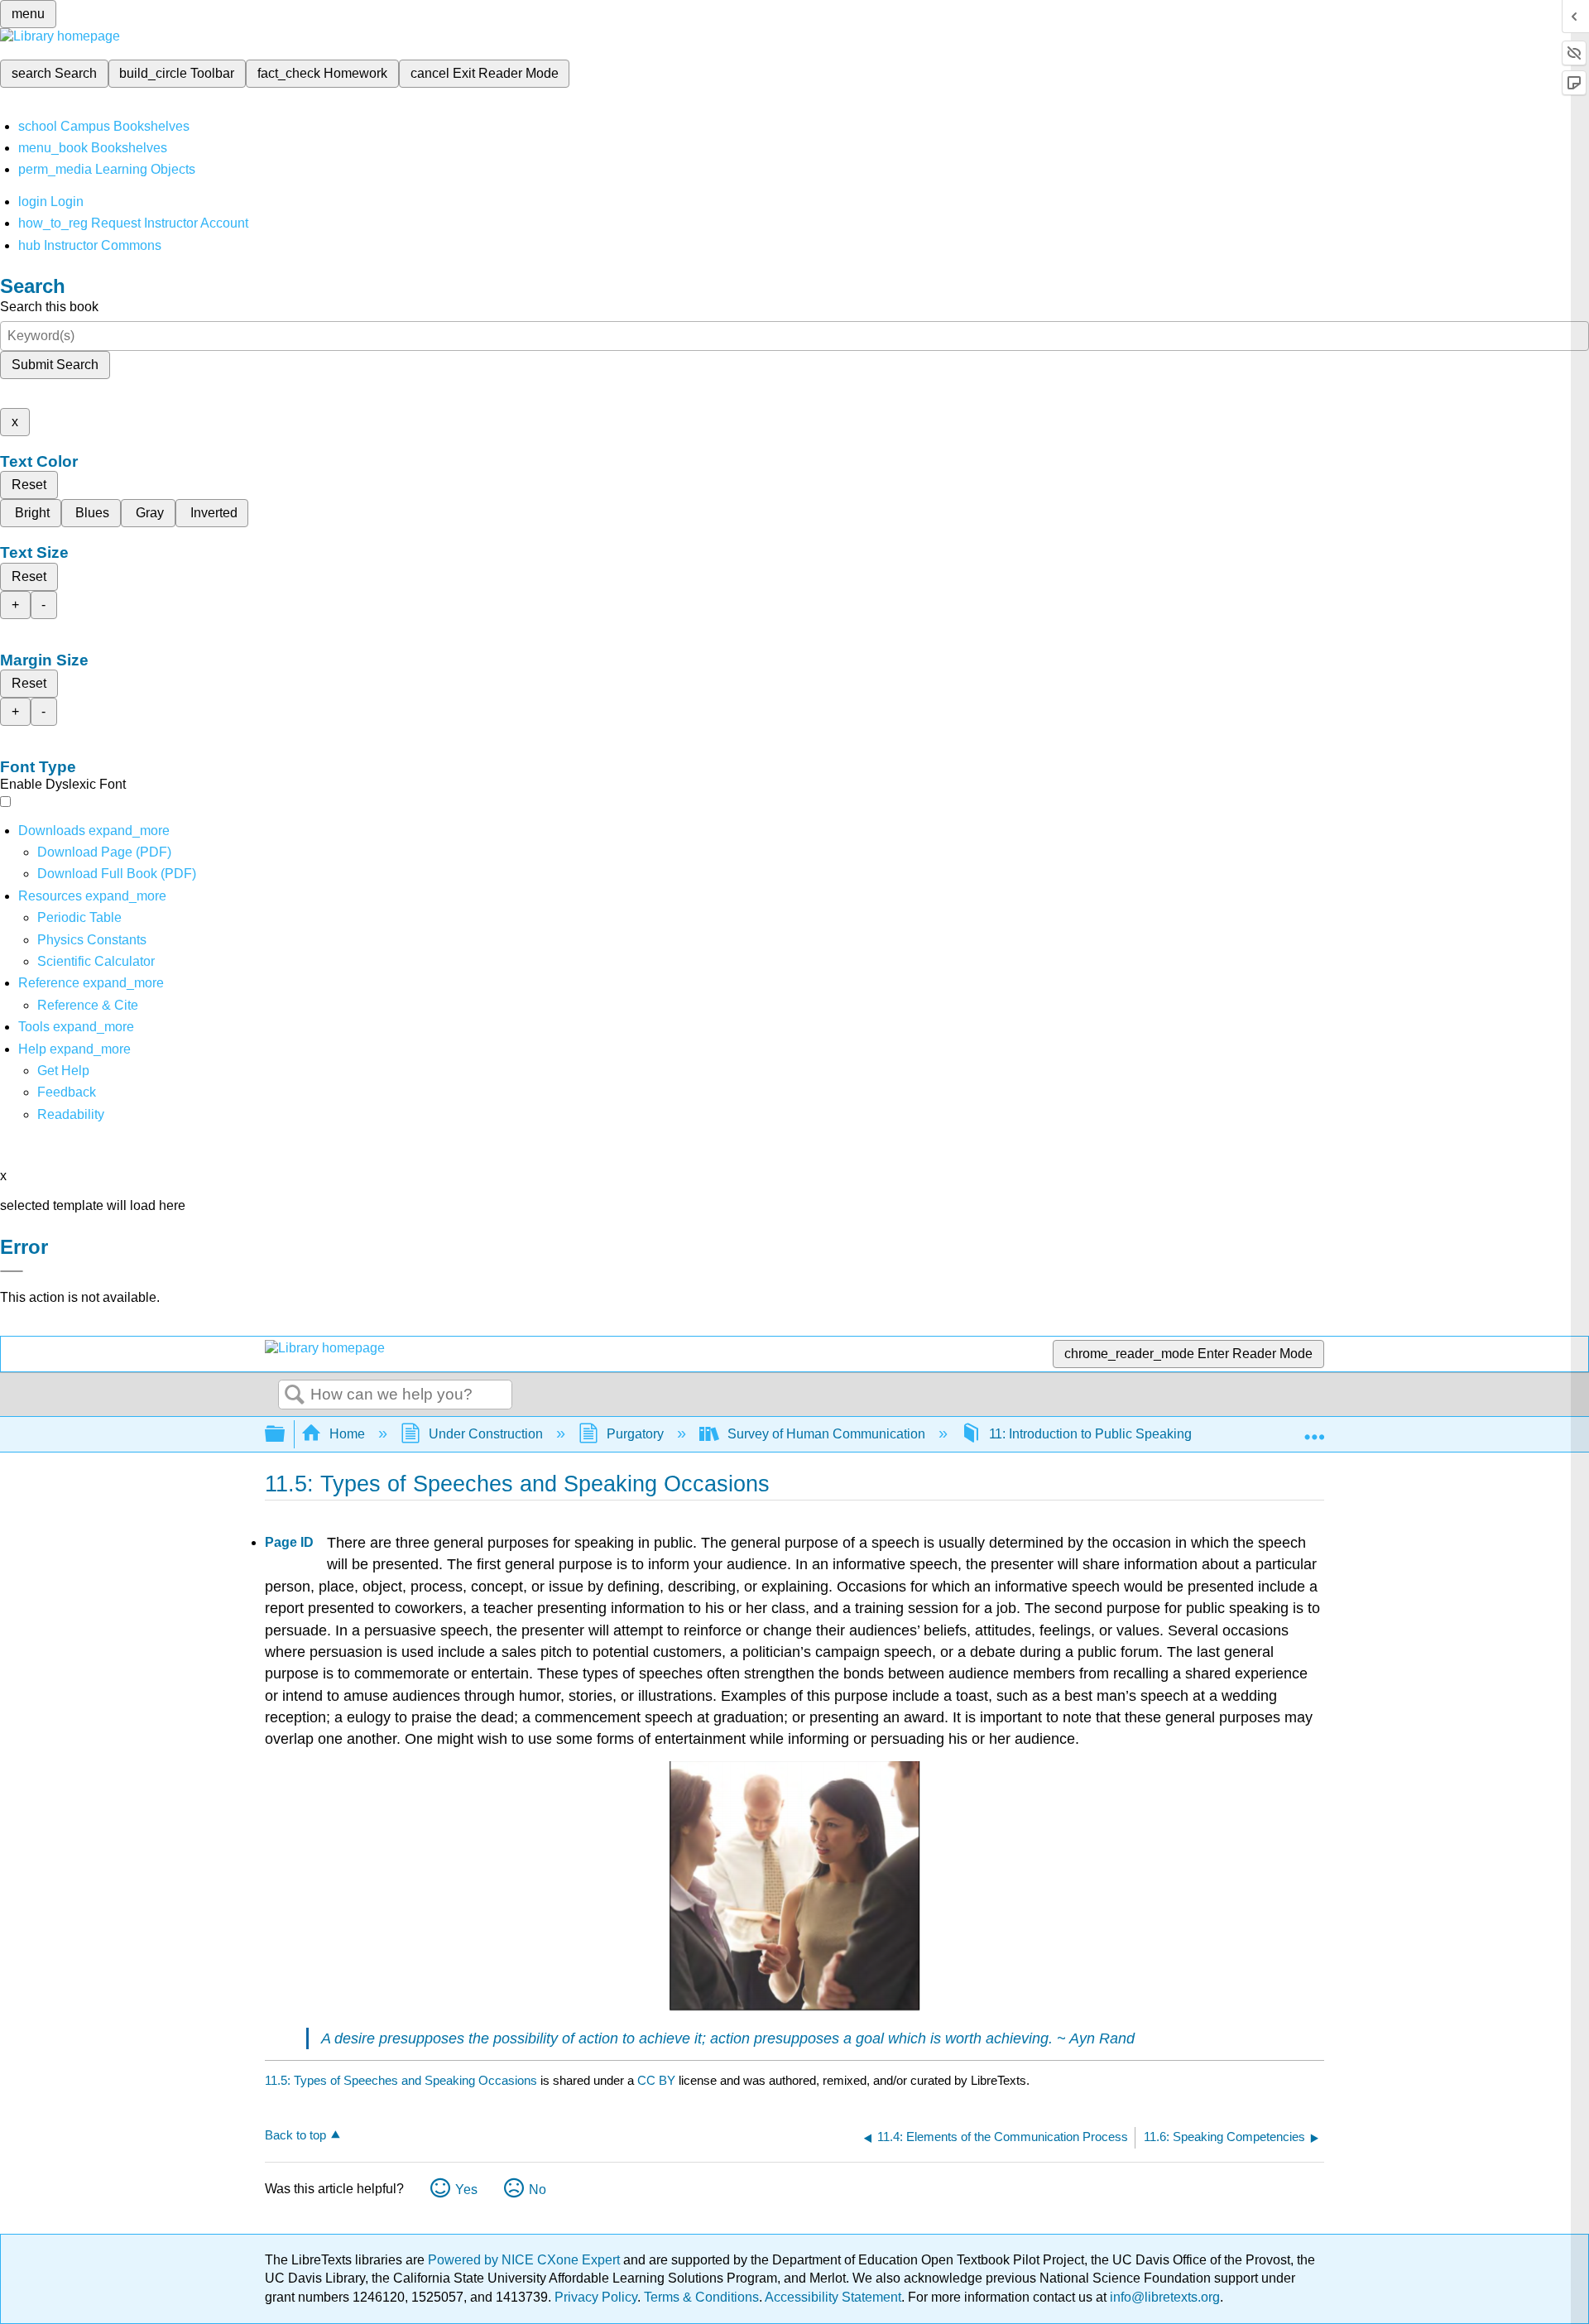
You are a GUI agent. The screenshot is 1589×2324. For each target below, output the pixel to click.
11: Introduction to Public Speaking (1090, 1434)
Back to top (295, 2135)
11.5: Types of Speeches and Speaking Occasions (401, 2080)
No (538, 2190)
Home (347, 1434)
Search (295, 1395)
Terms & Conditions (701, 2297)
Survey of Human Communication (826, 1434)
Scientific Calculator (96, 961)
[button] (67, 1092)
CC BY (658, 2080)
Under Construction (486, 1434)
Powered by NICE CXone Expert (526, 2260)
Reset (29, 485)
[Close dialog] (12, 1271)
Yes (466, 2190)
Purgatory (635, 1434)
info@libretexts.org (1163, 2297)
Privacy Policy (596, 2297)
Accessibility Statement (833, 2297)
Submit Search (55, 365)
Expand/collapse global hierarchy (286, 1435)
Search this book (49, 307)
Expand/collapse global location (1314, 1429)
